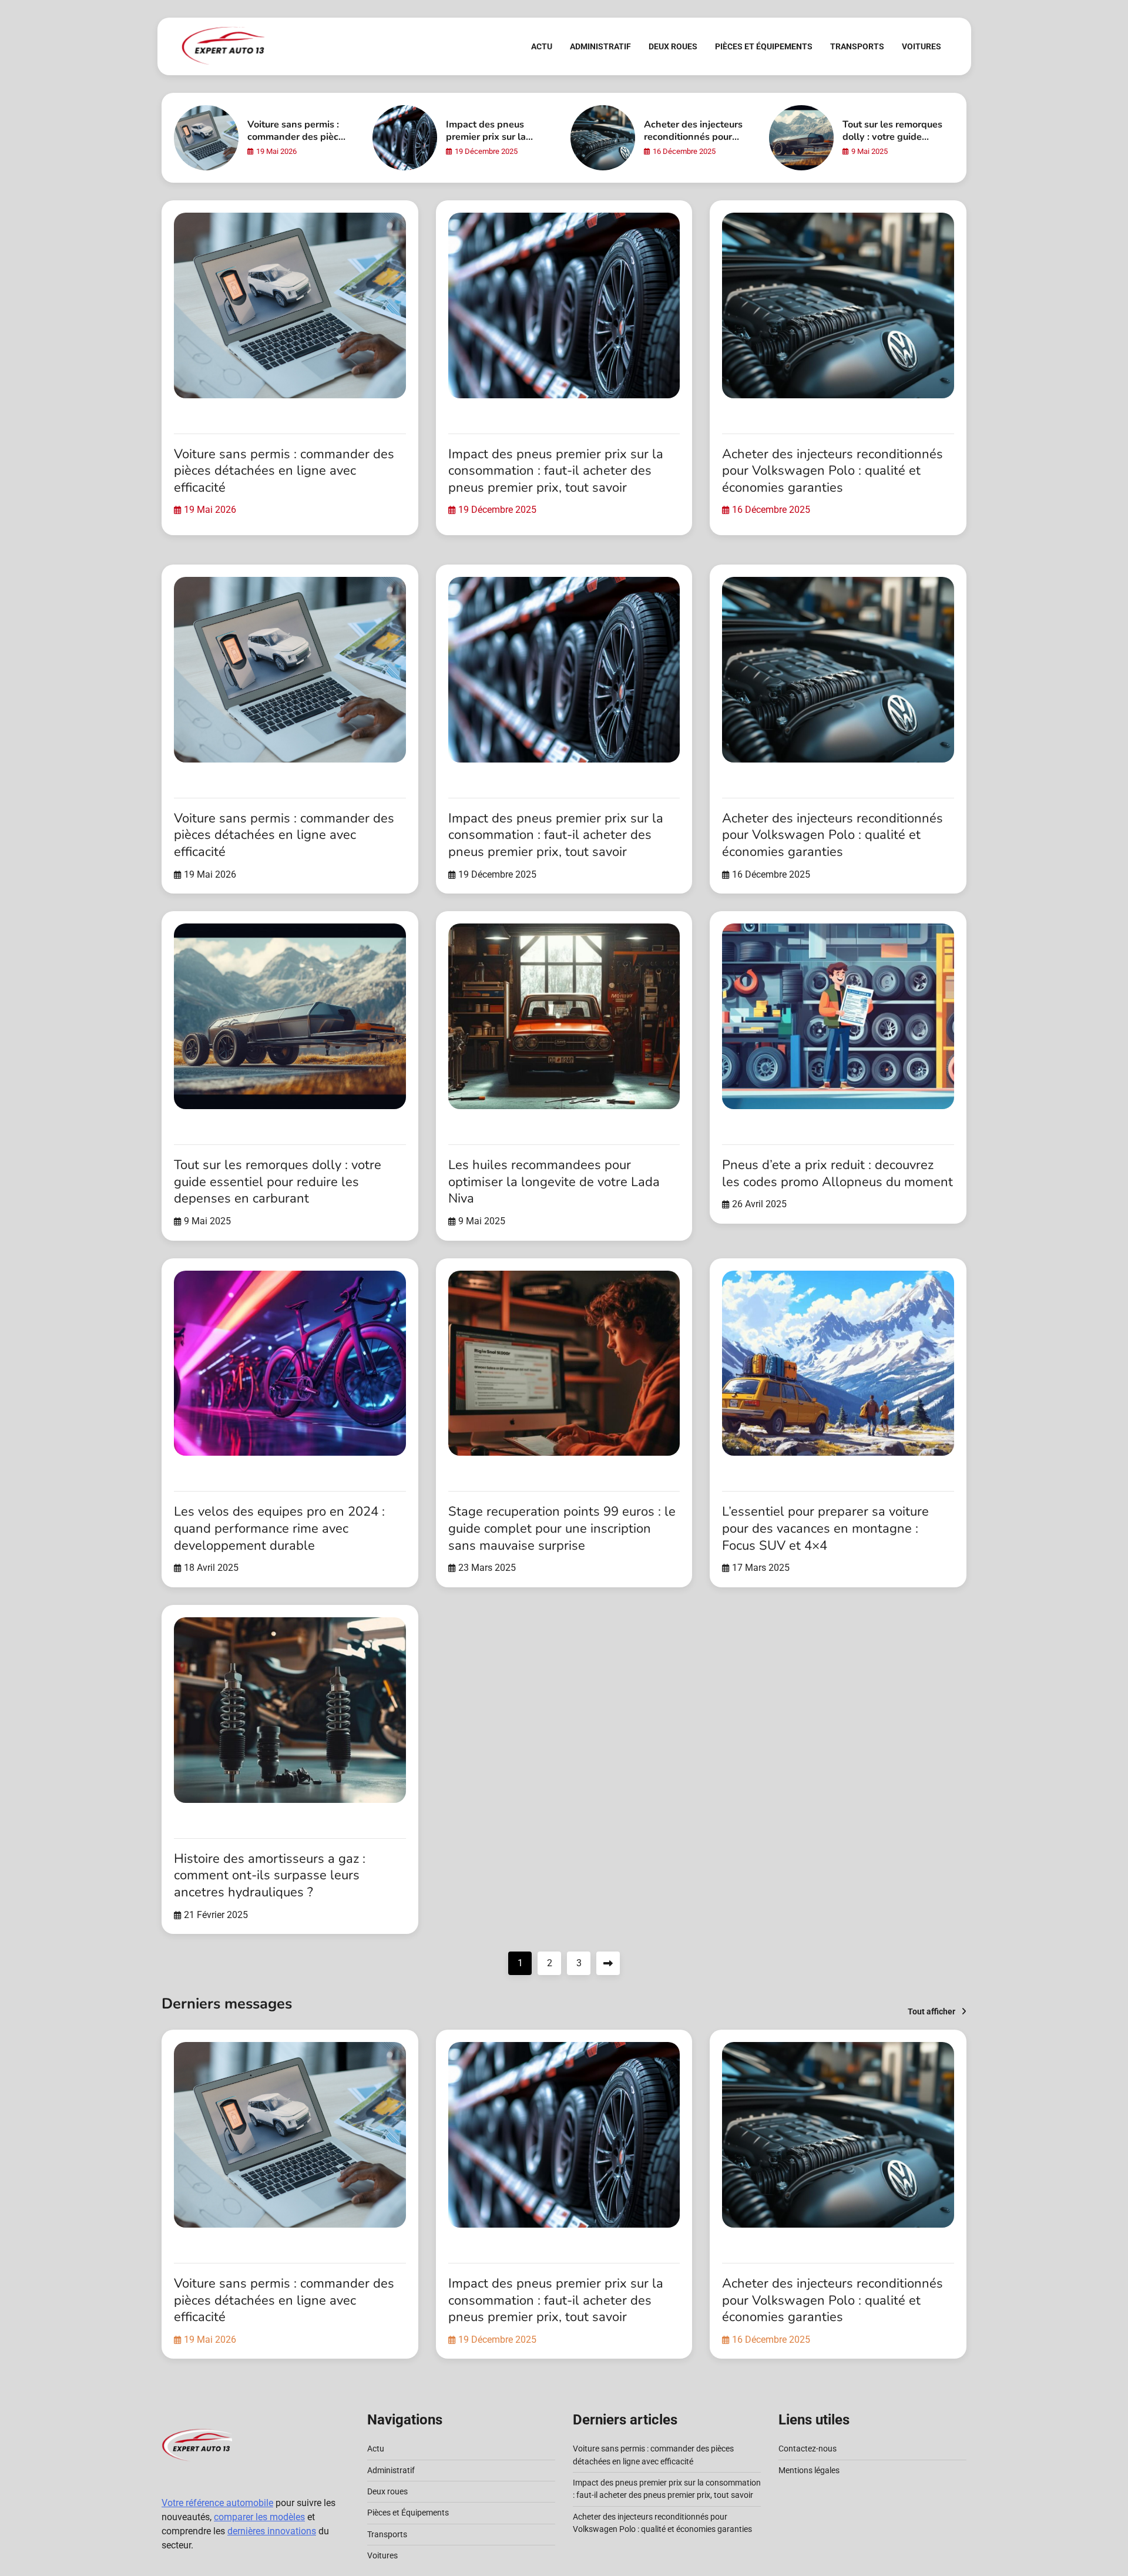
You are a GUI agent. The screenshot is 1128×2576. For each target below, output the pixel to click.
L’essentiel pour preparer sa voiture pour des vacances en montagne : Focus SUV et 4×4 (825, 1528)
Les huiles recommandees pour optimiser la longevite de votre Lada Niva (554, 1182)
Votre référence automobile (217, 2503)
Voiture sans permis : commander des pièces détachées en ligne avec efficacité (298, 143)
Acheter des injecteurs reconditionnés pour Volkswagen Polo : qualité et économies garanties (832, 471)
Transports (857, 46)
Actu (542, 46)
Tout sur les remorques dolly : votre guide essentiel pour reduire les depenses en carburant (278, 1182)
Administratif (600, 46)
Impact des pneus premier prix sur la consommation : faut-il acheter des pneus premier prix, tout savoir (556, 471)
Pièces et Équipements (764, 46)
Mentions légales (809, 2470)
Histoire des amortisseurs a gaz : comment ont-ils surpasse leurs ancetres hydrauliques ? (270, 1875)
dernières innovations (272, 2531)
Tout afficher (931, 2011)
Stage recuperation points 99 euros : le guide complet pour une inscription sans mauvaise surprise (562, 1528)
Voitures (921, 46)
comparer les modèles (259, 2517)
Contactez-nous (808, 2449)
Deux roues (673, 46)
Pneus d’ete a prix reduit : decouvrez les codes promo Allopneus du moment (837, 1173)
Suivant (608, 1963)
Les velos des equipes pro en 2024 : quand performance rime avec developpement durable (279, 1528)
